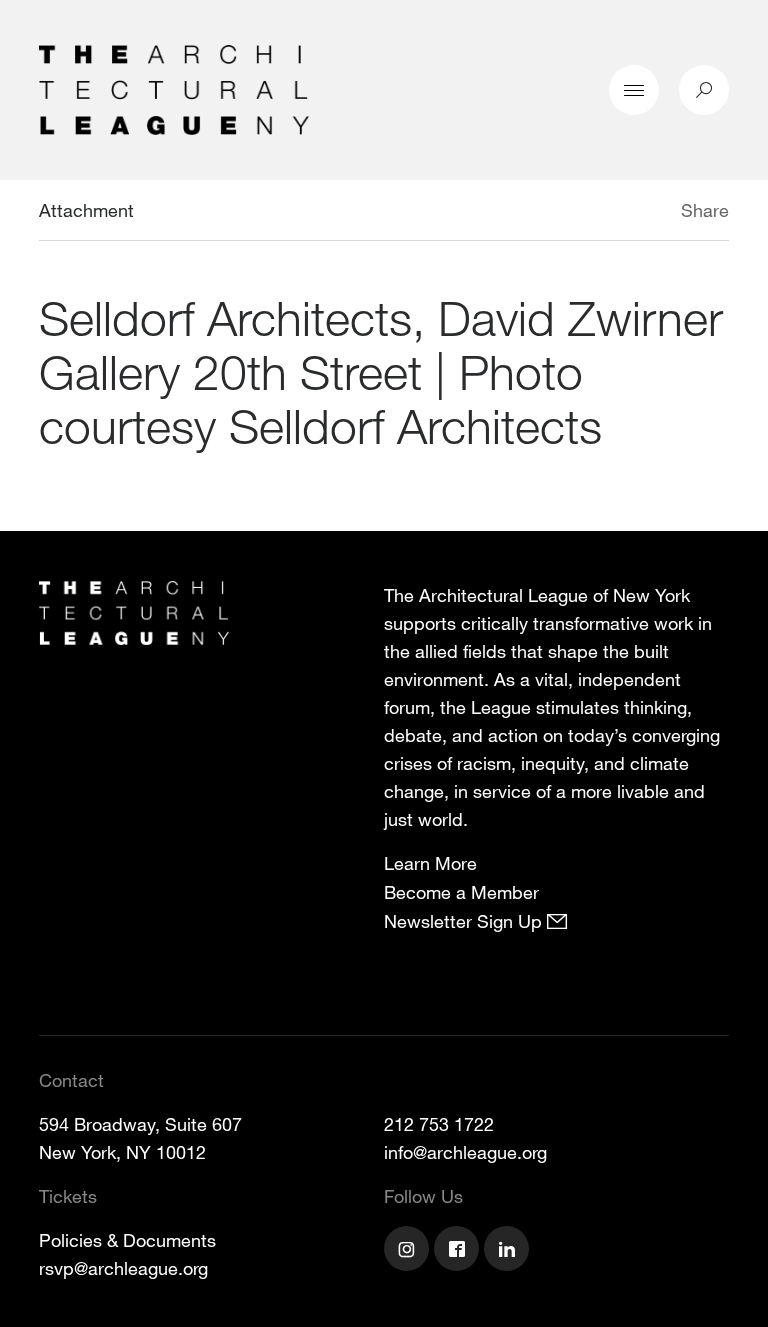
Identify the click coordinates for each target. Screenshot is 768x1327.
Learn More (430, 863)
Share (705, 210)
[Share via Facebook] (652, 213)
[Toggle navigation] (634, 90)
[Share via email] (575, 213)
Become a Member (461, 892)
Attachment (86, 210)
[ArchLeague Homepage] (174, 88)
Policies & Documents (127, 1240)
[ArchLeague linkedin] (509, 1251)
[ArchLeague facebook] (459, 1251)
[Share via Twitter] (621, 213)
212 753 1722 (439, 1124)
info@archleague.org (465, 1152)
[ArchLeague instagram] (409, 1251)
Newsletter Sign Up (465, 921)
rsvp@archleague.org (123, 1268)
